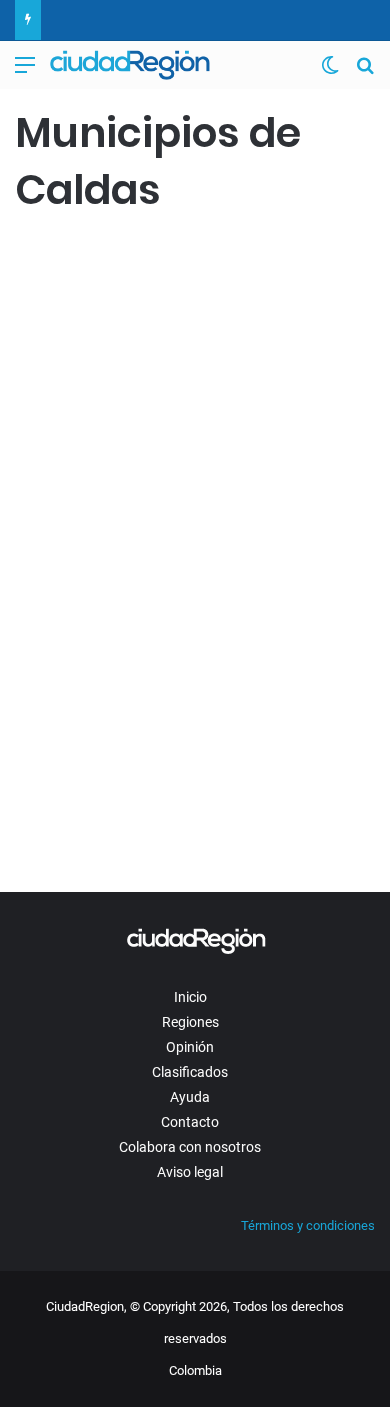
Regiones (190, 1022)
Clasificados (190, 1072)
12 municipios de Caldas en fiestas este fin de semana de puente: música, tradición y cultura (180, 369)
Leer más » (74, 811)
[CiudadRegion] (130, 65)
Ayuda (190, 1097)
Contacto (190, 1122)
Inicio (190, 997)
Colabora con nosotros (190, 1147)
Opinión (190, 1047)
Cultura (46, 261)
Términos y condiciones (308, 1225)
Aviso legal (190, 1172)
